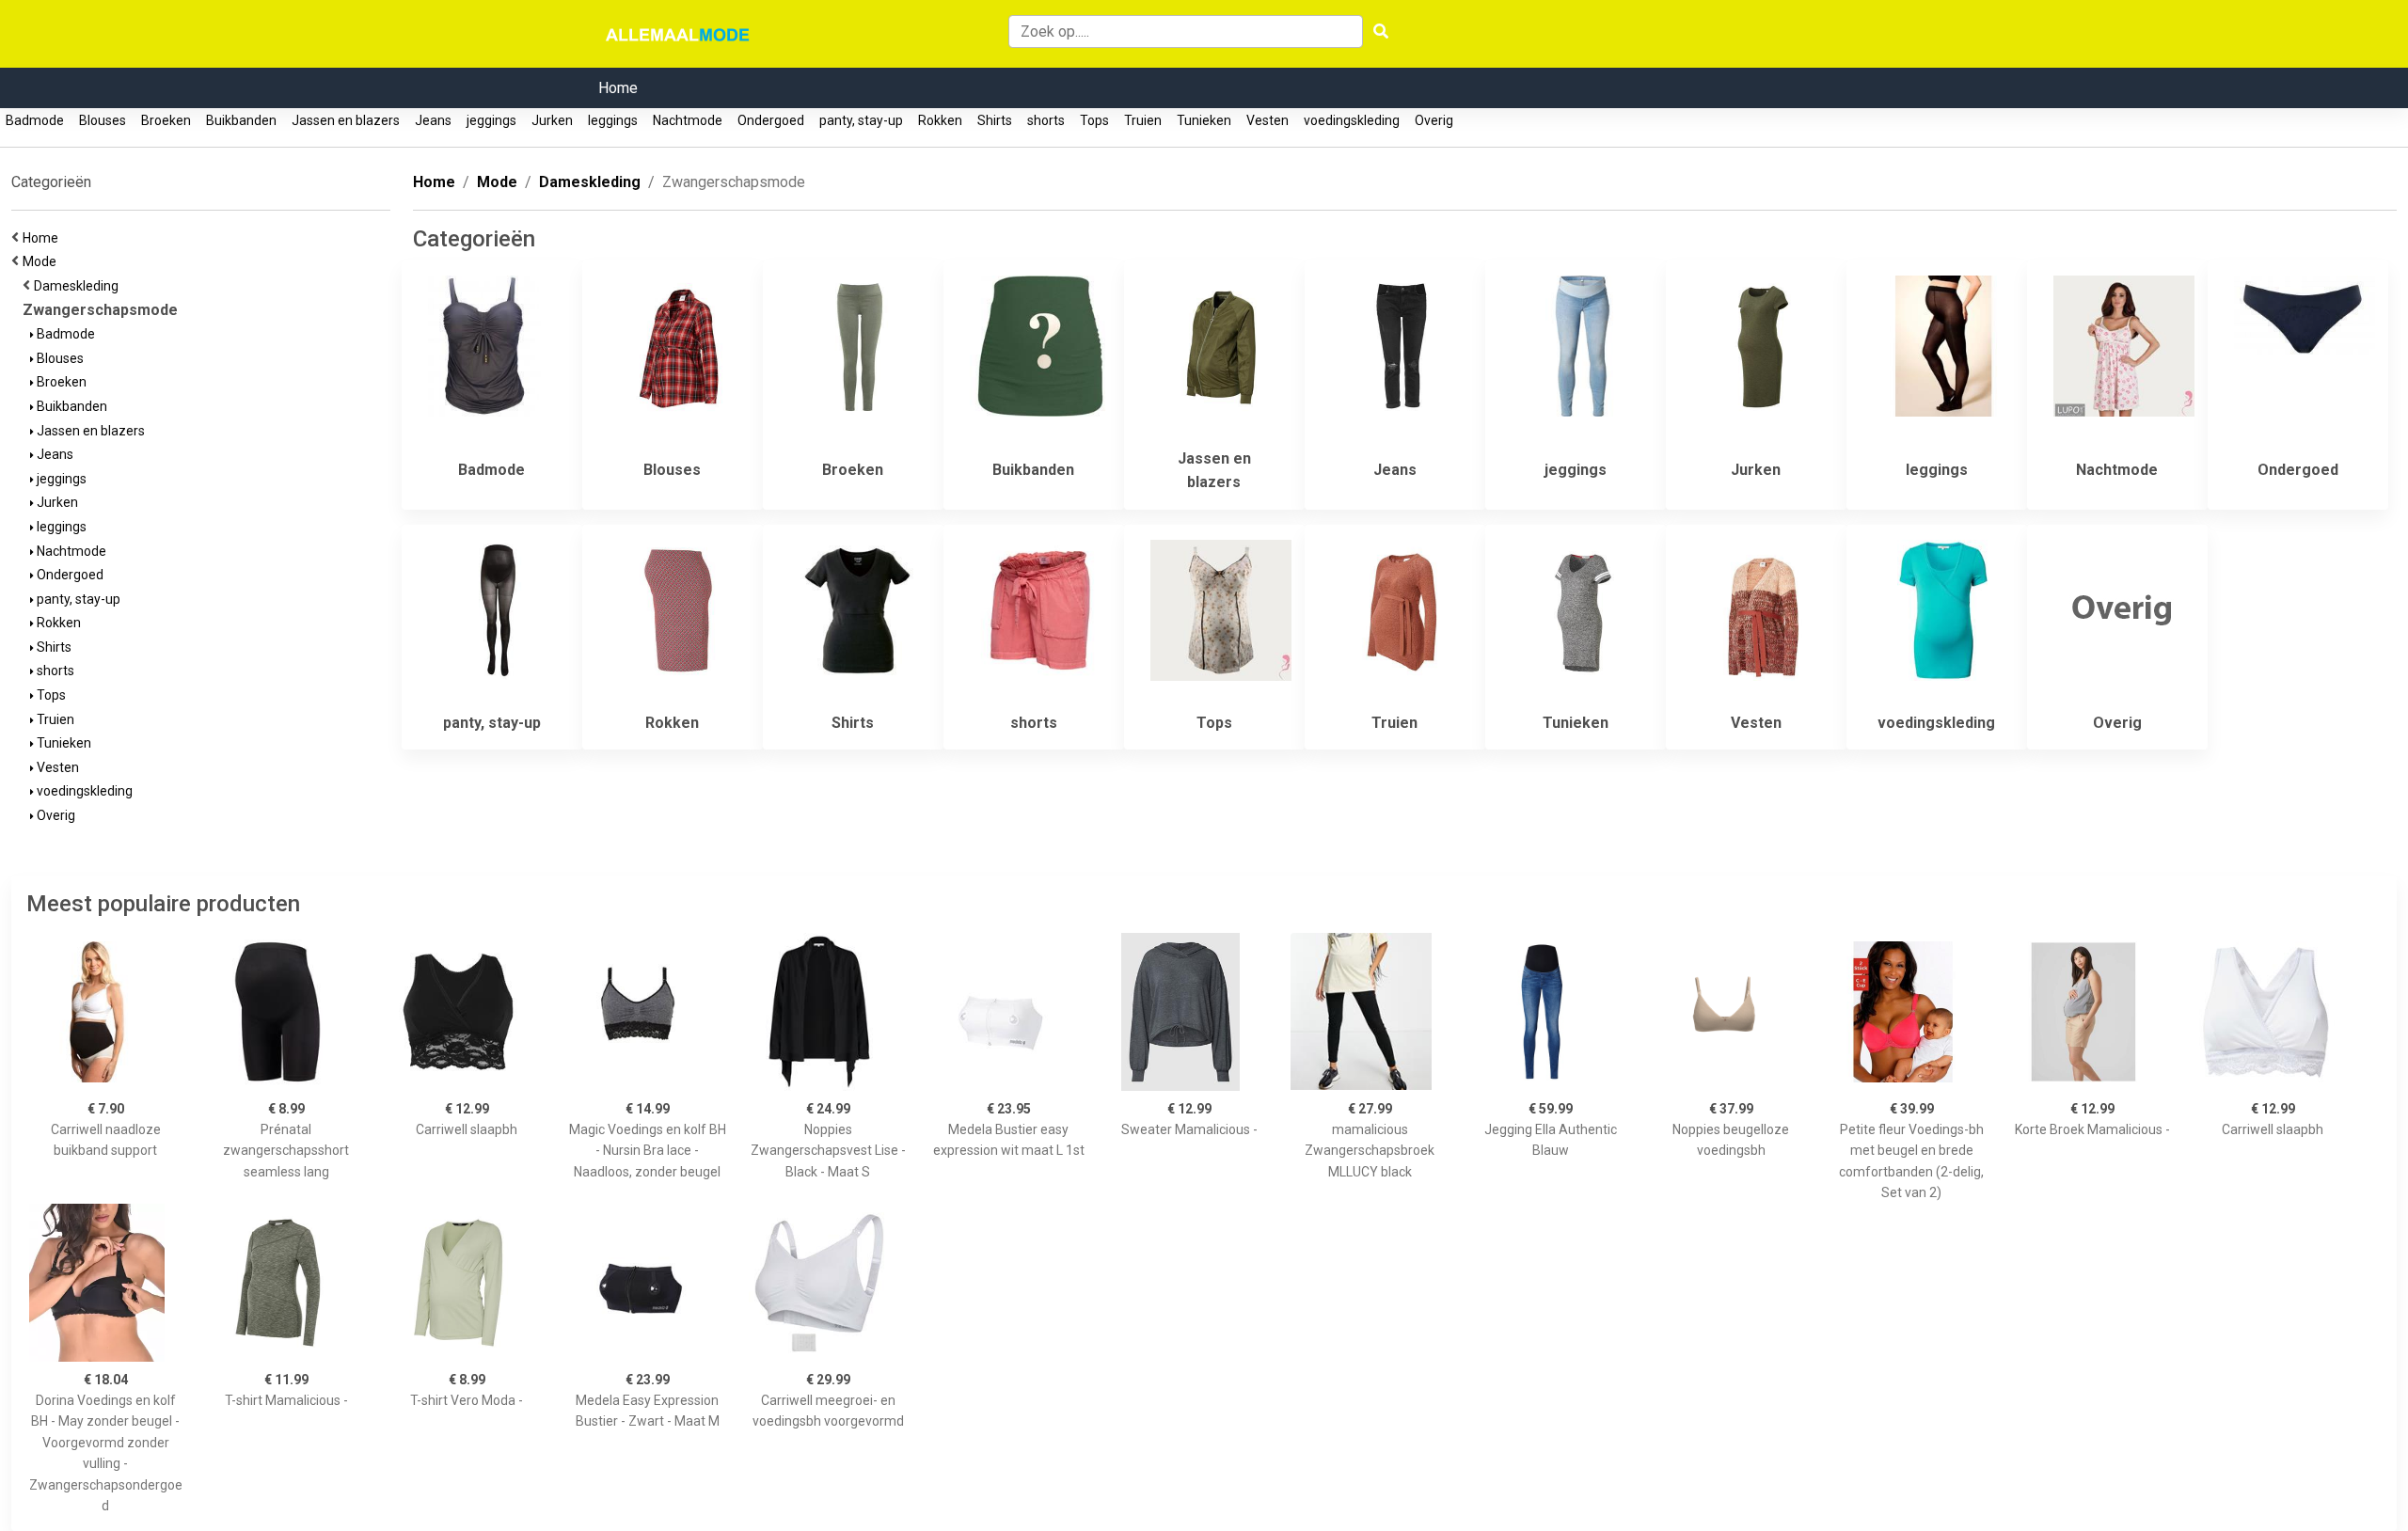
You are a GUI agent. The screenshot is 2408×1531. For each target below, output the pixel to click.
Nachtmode (688, 120)
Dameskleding (79, 286)
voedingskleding (1352, 120)
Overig (1434, 120)
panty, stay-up (861, 120)
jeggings (491, 120)
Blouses (103, 120)
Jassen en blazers (346, 120)
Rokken (940, 120)
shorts (1046, 120)
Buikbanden (241, 120)
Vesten (1267, 120)
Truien (1143, 120)
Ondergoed (771, 120)
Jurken (552, 120)
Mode (42, 261)
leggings (613, 120)
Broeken (166, 120)
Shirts (995, 120)
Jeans (433, 120)
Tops (1094, 120)
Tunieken (1204, 120)
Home (618, 88)
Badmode (35, 120)
